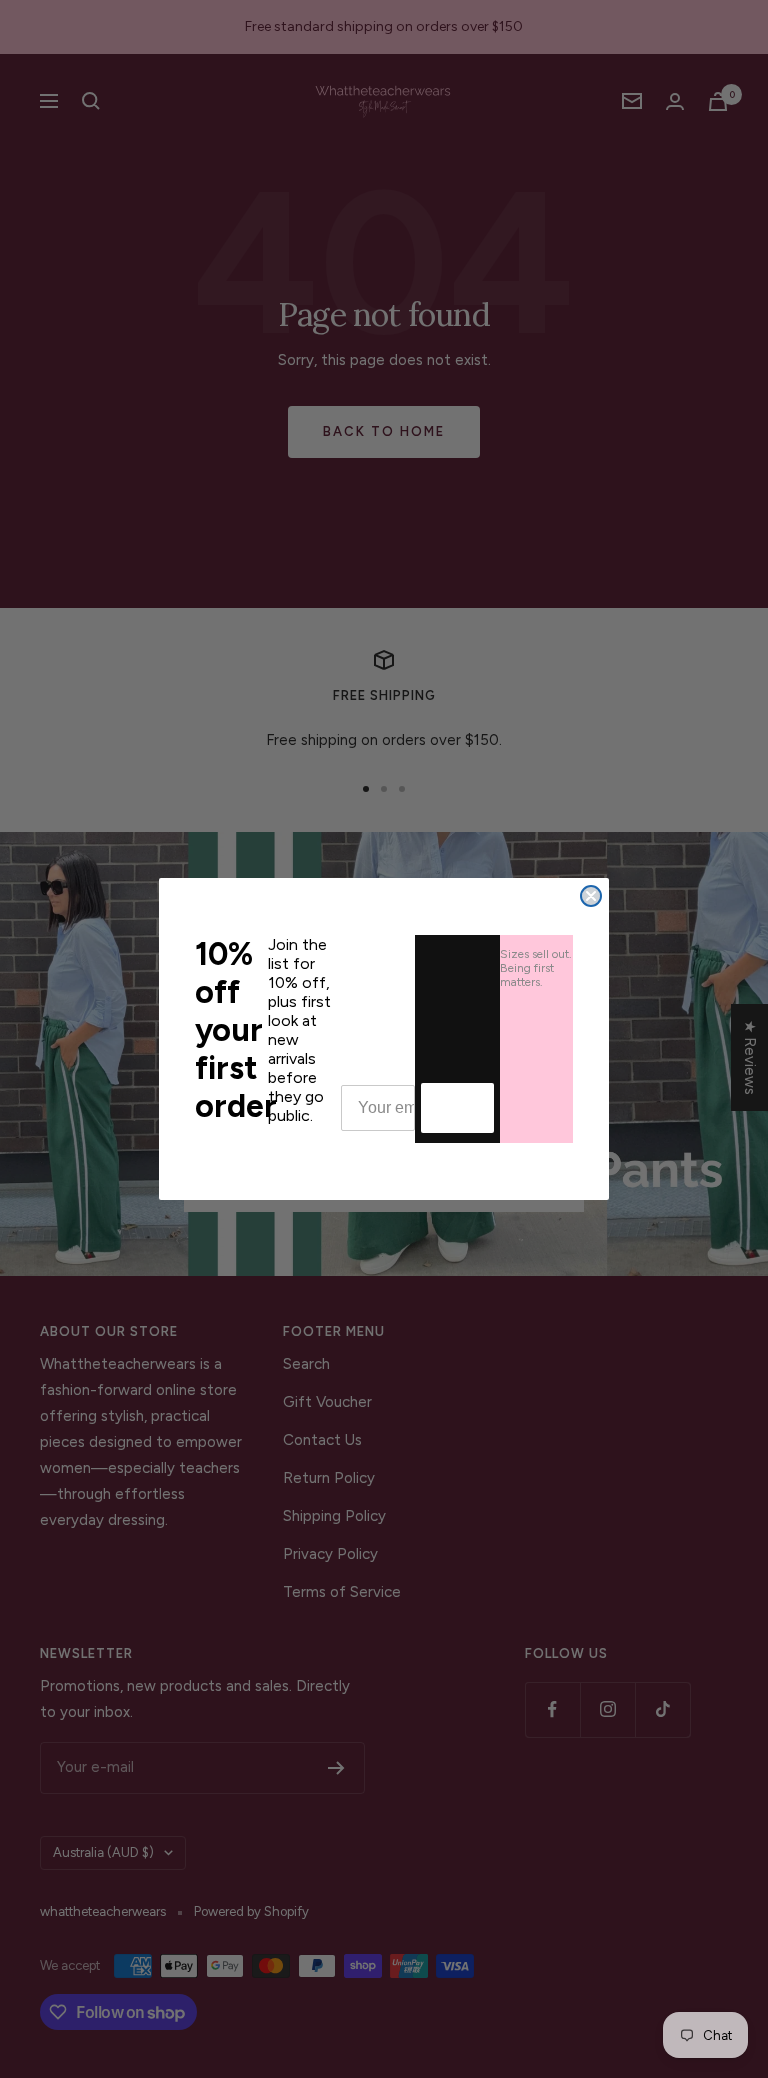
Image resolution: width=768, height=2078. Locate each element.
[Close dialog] (591, 896)
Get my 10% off (457, 1107)
